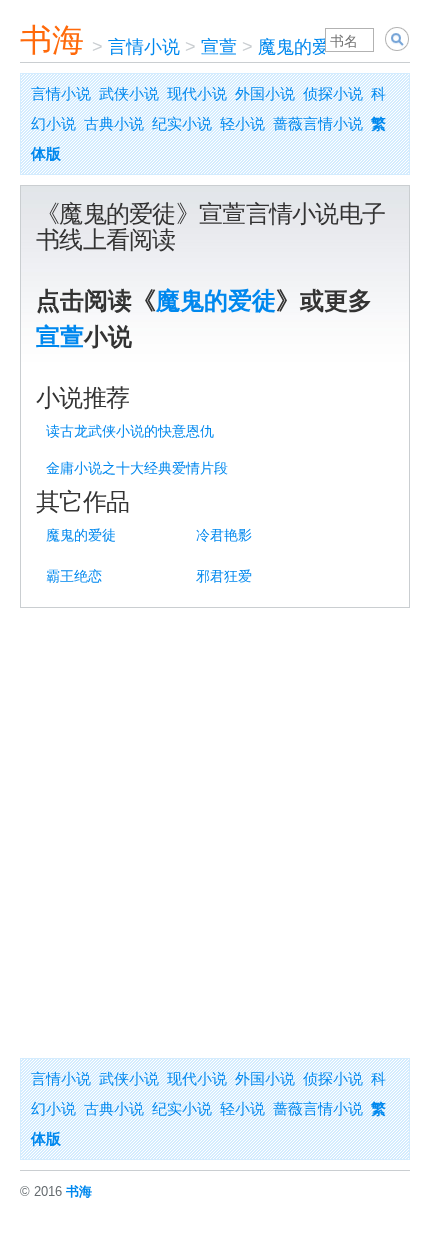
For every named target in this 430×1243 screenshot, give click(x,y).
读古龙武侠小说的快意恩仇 (130, 431)
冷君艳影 (224, 535)
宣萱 (219, 47)
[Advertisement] (215, 833)
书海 (52, 40)
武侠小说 (129, 93)
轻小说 (242, 123)
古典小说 (114, 123)
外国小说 (265, 93)
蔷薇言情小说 (318, 123)
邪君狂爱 (224, 576)
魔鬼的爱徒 (303, 47)
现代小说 (197, 93)
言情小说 (144, 47)
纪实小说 (182, 123)
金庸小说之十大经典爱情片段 (137, 468)
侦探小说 (333, 93)
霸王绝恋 (74, 576)
